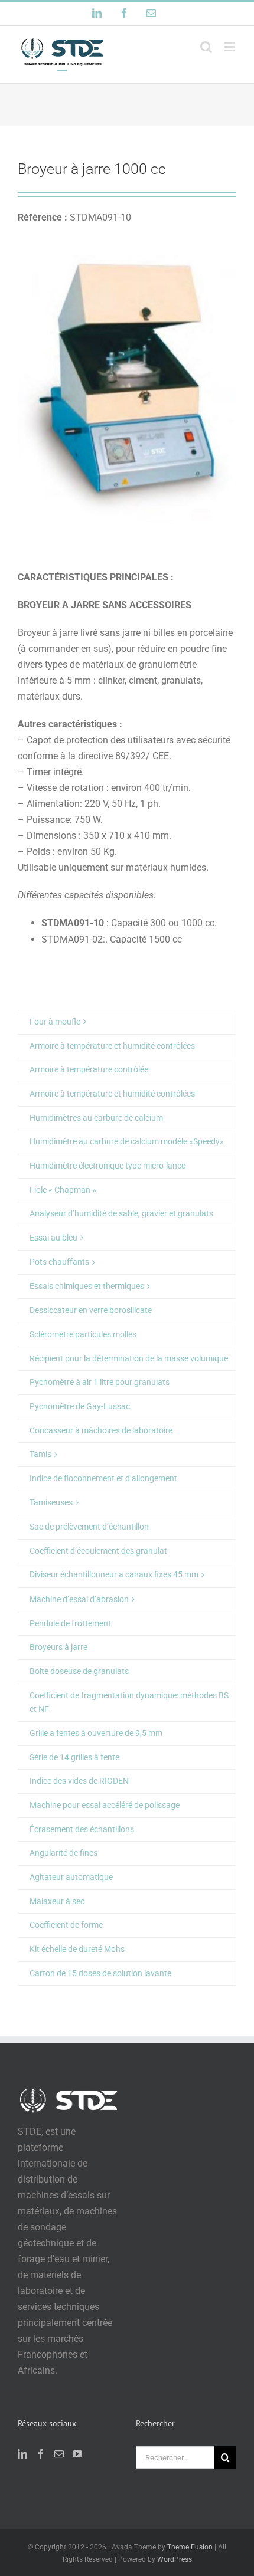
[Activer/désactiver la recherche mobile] (206, 47)
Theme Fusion (190, 2547)
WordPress (175, 2559)
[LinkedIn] (22, 2454)
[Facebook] (41, 2454)
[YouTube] (77, 2454)
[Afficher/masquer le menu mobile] (230, 47)
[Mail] (59, 2454)
